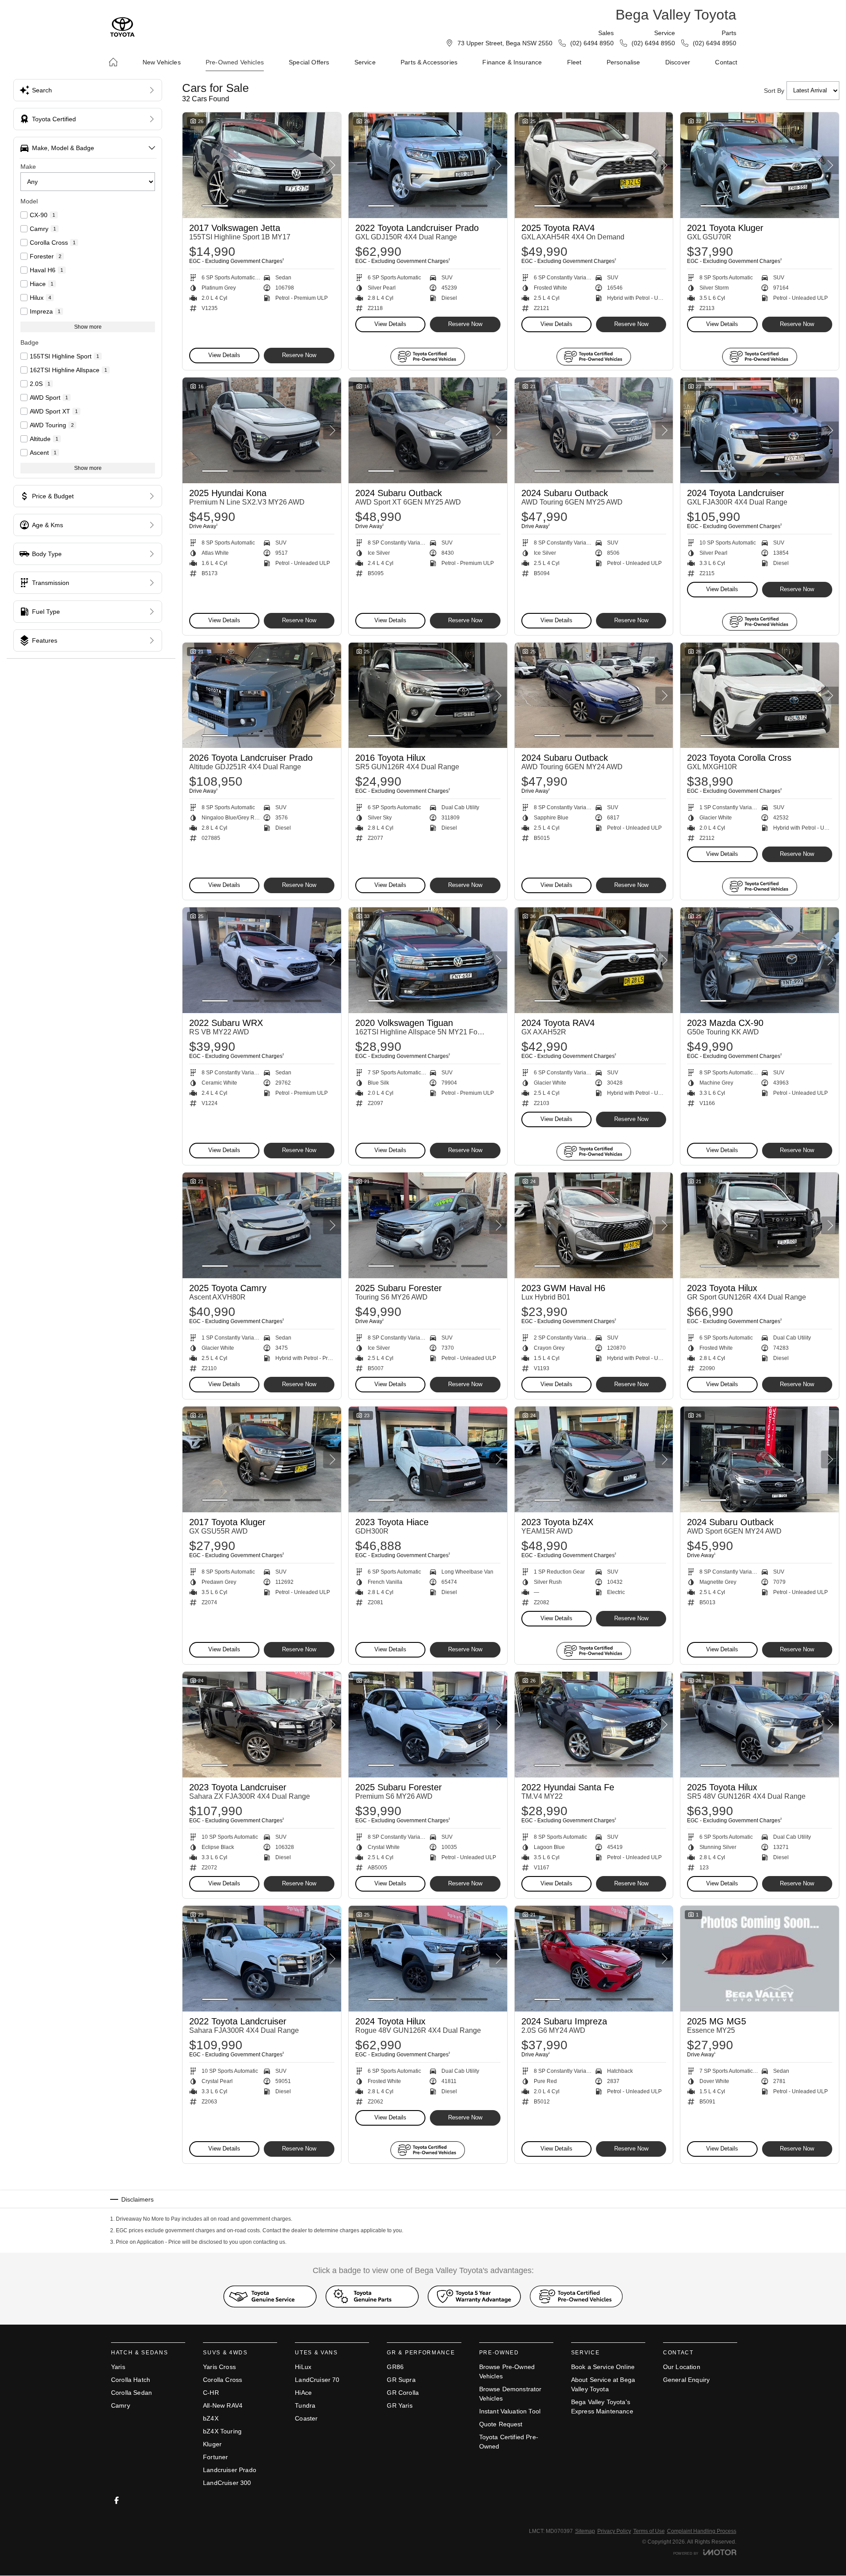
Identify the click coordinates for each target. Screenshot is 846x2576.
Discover (678, 62)
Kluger (212, 2444)
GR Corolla (403, 2393)
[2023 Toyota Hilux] (760, 1225)
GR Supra (401, 2380)
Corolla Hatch (131, 2380)
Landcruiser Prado (230, 2470)
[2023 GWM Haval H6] (594, 1225)
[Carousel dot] (215, 206)
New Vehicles (162, 62)
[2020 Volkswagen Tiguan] (428, 960)
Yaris (118, 2367)
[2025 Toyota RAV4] (594, 165)
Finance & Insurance (512, 62)
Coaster (306, 2418)
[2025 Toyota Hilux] (760, 1725)
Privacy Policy (614, 2531)
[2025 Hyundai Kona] (262, 430)
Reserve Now (299, 355)
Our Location (682, 2367)
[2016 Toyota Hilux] (428, 696)
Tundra (305, 2405)
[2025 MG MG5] (760, 1959)
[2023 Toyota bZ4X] (594, 1459)
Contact (726, 62)
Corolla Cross (222, 2380)
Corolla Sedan (131, 2393)
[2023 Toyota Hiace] (428, 1459)
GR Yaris (399, 2405)
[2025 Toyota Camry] (262, 1225)
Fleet (574, 62)
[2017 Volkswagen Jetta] (262, 165)
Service (365, 62)
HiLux (303, 2367)
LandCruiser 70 (317, 2380)
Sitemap (585, 2531)
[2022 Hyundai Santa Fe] (594, 1725)
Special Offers (309, 62)
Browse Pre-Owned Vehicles (507, 2371)
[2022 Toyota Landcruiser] (262, 1959)
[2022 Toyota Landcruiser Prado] (428, 165)
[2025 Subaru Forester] (428, 1225)
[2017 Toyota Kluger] (262, 1459)
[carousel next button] (332, 165)
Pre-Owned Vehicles (235, 62)
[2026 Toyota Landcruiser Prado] (262, 696)
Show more (88, 327)
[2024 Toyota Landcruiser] (760, 430)
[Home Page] (122, 27)
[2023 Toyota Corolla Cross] (760, 696)
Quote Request (501, 2424)
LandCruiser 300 (227, 2483)
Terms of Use (649, 2531)
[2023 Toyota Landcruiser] (262, 1725)
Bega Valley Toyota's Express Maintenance (602, 2407)
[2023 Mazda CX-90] (760, 960)
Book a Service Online (603, 2367)
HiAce (303, 2393)
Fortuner (215, 2457)
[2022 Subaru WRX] (262, 960)
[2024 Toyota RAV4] (594, 960)
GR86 (395, 2367)
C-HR (211, 2393)
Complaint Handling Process (702, 2531)
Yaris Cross (219, 2367)
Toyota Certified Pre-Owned (509, 2442)
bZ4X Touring (222, 2431)
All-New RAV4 (223, 2405)
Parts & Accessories (429, 62)
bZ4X (211, 2418)
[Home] (113, 62)
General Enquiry (686, 2380)
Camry (121, 2405)
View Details (224, 355)
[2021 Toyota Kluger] (760, 165)
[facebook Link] (117, 2500)
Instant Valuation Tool (510, 2411)
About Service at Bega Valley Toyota (603, 2384)
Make (28, 167)
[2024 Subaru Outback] (428, 430)
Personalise (624, 62)
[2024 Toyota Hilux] (428, 1959)
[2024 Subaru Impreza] (594, 1959)
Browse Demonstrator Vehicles (510, 2394)
